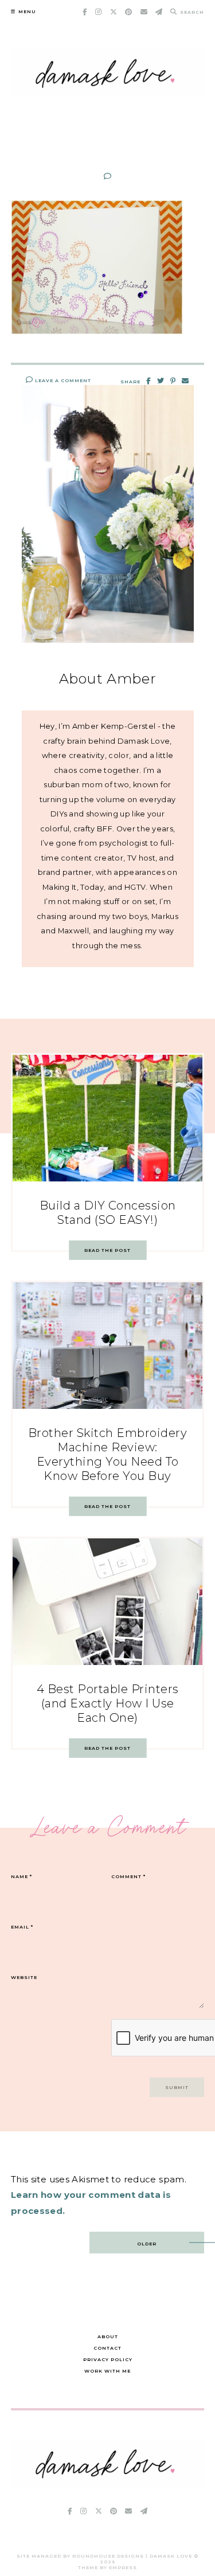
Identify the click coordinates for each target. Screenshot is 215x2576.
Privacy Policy (108, 2359)
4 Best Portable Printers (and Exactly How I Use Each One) (108, 1703)
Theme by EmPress (107, 2567)
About (108, 2337)
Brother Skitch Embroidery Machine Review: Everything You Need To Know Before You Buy (108, 1454)
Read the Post (107, 1250)
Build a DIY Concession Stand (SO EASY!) (108, 1213)
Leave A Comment (62, 380)
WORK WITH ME (107, 2371)
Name (21, 1876)
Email (22, 1927)
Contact (107, 2348)
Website (24, 1977)
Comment (128, 1876)
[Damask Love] (108, 2483)
